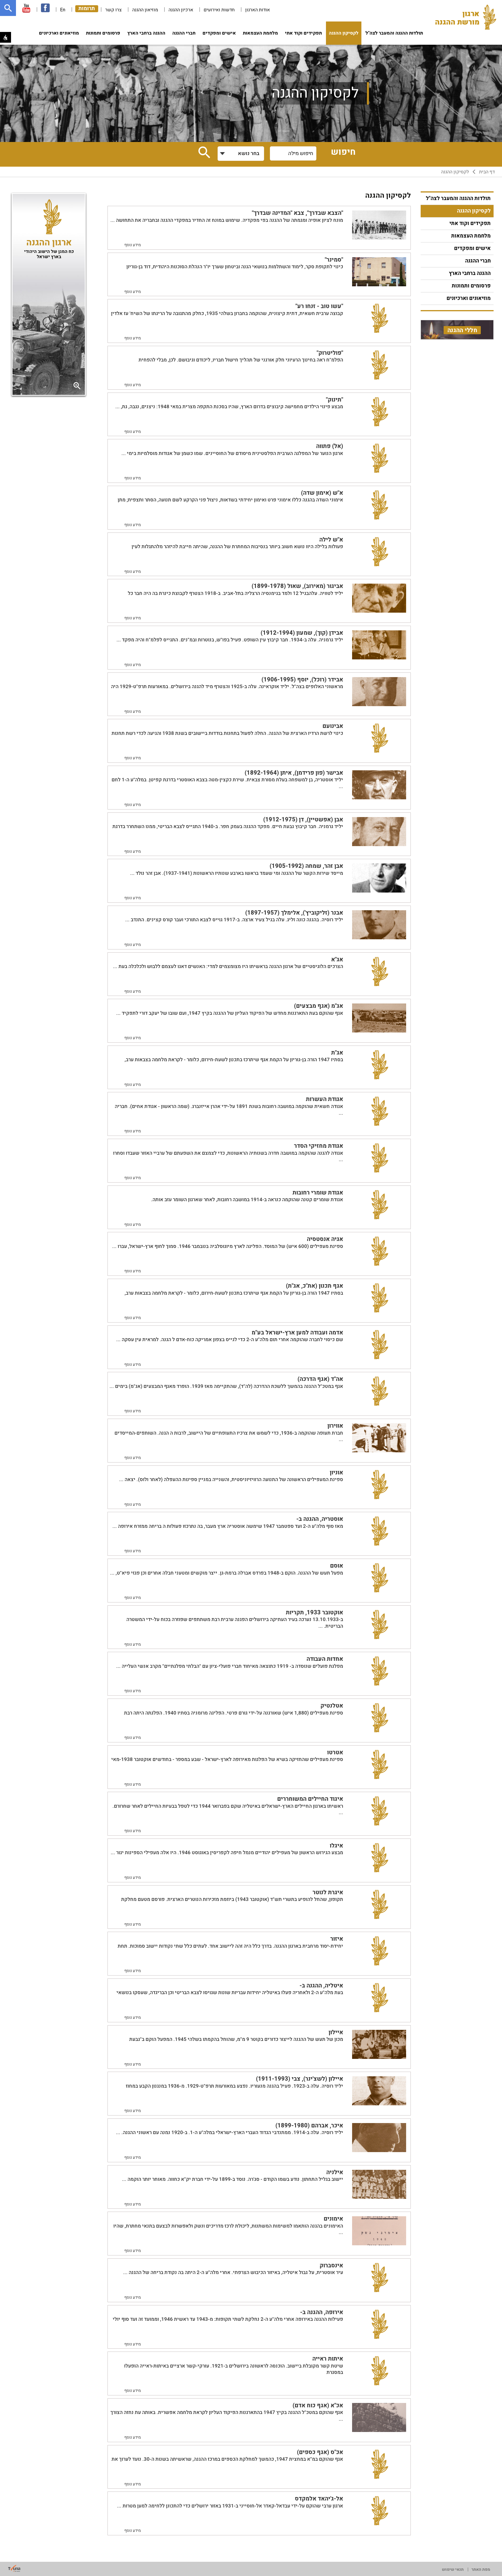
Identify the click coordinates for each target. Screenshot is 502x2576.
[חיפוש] (8, 8)
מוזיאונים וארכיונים (59, 33)
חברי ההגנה (184, 33)
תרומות (87, 9)
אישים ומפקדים (219, 33)
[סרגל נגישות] (6, 37)
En (63, 10)
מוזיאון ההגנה (145, 10)
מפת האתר (481, 2569)
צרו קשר (113, 10)
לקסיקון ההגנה (344, 33)
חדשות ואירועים (219, 10)
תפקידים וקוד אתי (303, 33)
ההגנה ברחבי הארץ (146, 33)
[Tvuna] (14, 2568)
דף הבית (487, 172)
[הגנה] (466, 18)
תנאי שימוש (453, 2569)
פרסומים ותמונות (103, 33)
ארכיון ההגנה (181, 10)
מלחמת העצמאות (260, 33)
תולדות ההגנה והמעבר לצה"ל (394, 33)
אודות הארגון (258, 10)
